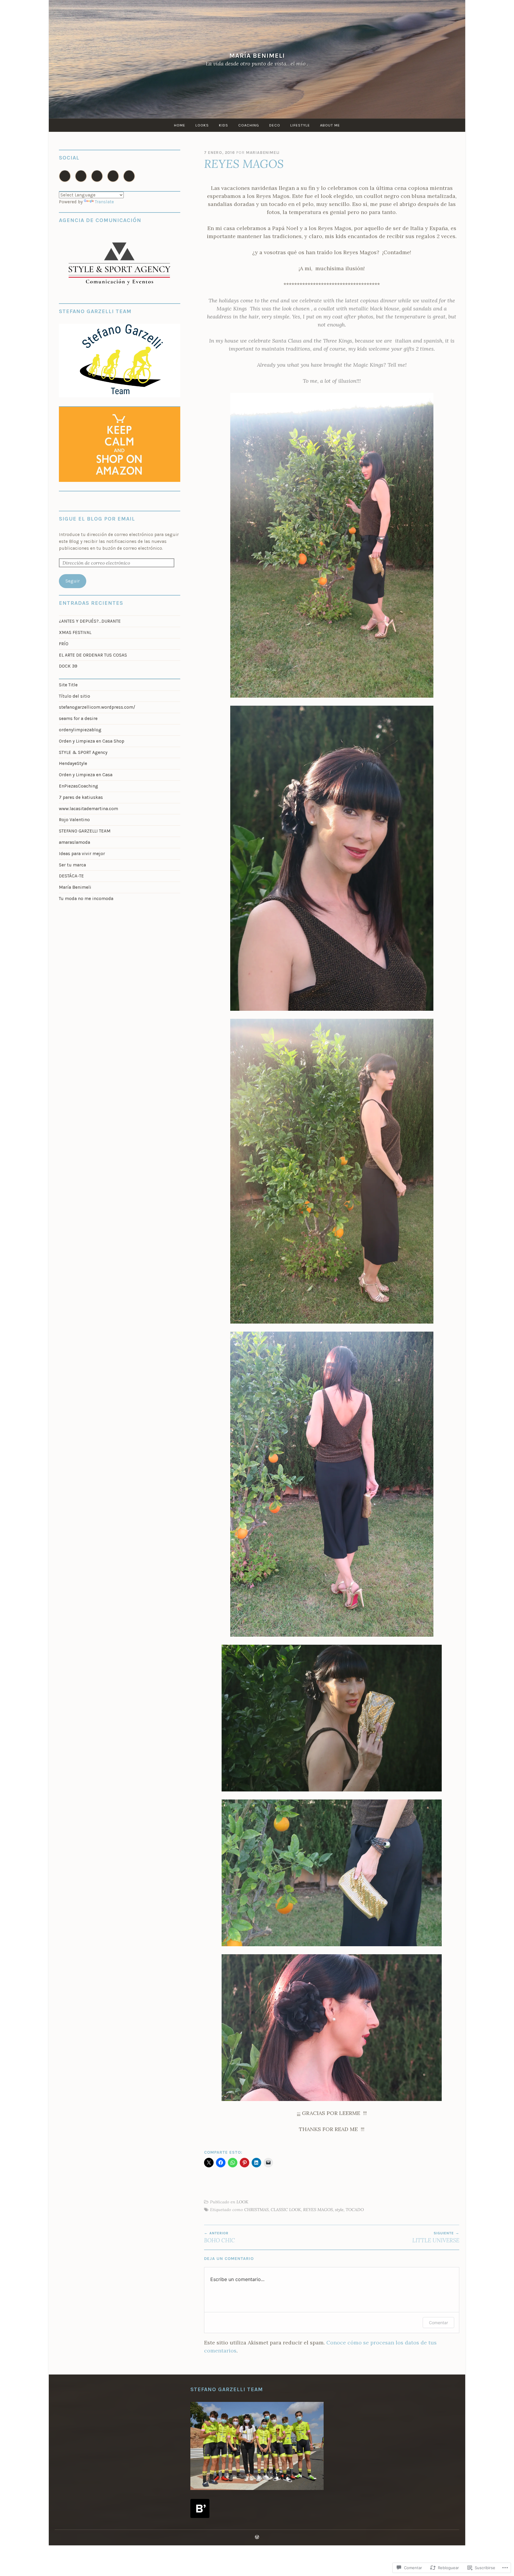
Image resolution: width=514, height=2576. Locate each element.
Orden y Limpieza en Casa (86, 775)
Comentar (438, 2323)
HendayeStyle (73, 763)
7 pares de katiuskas (81, 797)
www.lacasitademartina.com (88, 809)
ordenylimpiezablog (80, 730)
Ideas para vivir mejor (82, 854)
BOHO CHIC (220, 2237)
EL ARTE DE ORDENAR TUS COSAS (93, 655)
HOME (180, 125)
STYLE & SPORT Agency (83, 752)
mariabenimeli (263, 153)
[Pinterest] (113, 176)
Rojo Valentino (74, 820)
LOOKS (202, 125)
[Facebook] (81, 176)
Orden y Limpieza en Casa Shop (92, 741)
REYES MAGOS (318, 2210)
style (339, 2210)
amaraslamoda (75, 842)
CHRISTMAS (256, 2210)
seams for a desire (78, 718)
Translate (104, 202)
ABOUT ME (330, 125)
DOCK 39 (68, 666)
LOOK (242, 2202)
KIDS (224, 125)
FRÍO (64, 644)
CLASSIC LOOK (286, 2210)
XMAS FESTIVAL (75, 632)
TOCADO (355, 2210)
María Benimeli (257, 56)
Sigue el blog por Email (97, 519)
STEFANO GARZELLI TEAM (85, 831)
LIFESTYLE (300, 125)
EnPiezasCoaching (79, 786)
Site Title (68, 685)
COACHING (249, 125)
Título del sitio (75, 696)
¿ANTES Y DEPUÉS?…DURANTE (90, 621)
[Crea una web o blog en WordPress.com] (257, 2537)
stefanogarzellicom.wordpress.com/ (97, 707)
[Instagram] (65, 176)
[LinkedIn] (129, 176)
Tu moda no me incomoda (86, 899)
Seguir (73, 581)
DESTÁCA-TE (71, 876)
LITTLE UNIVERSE (436, 2237)
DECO (275, 125)
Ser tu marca (72, 865)
